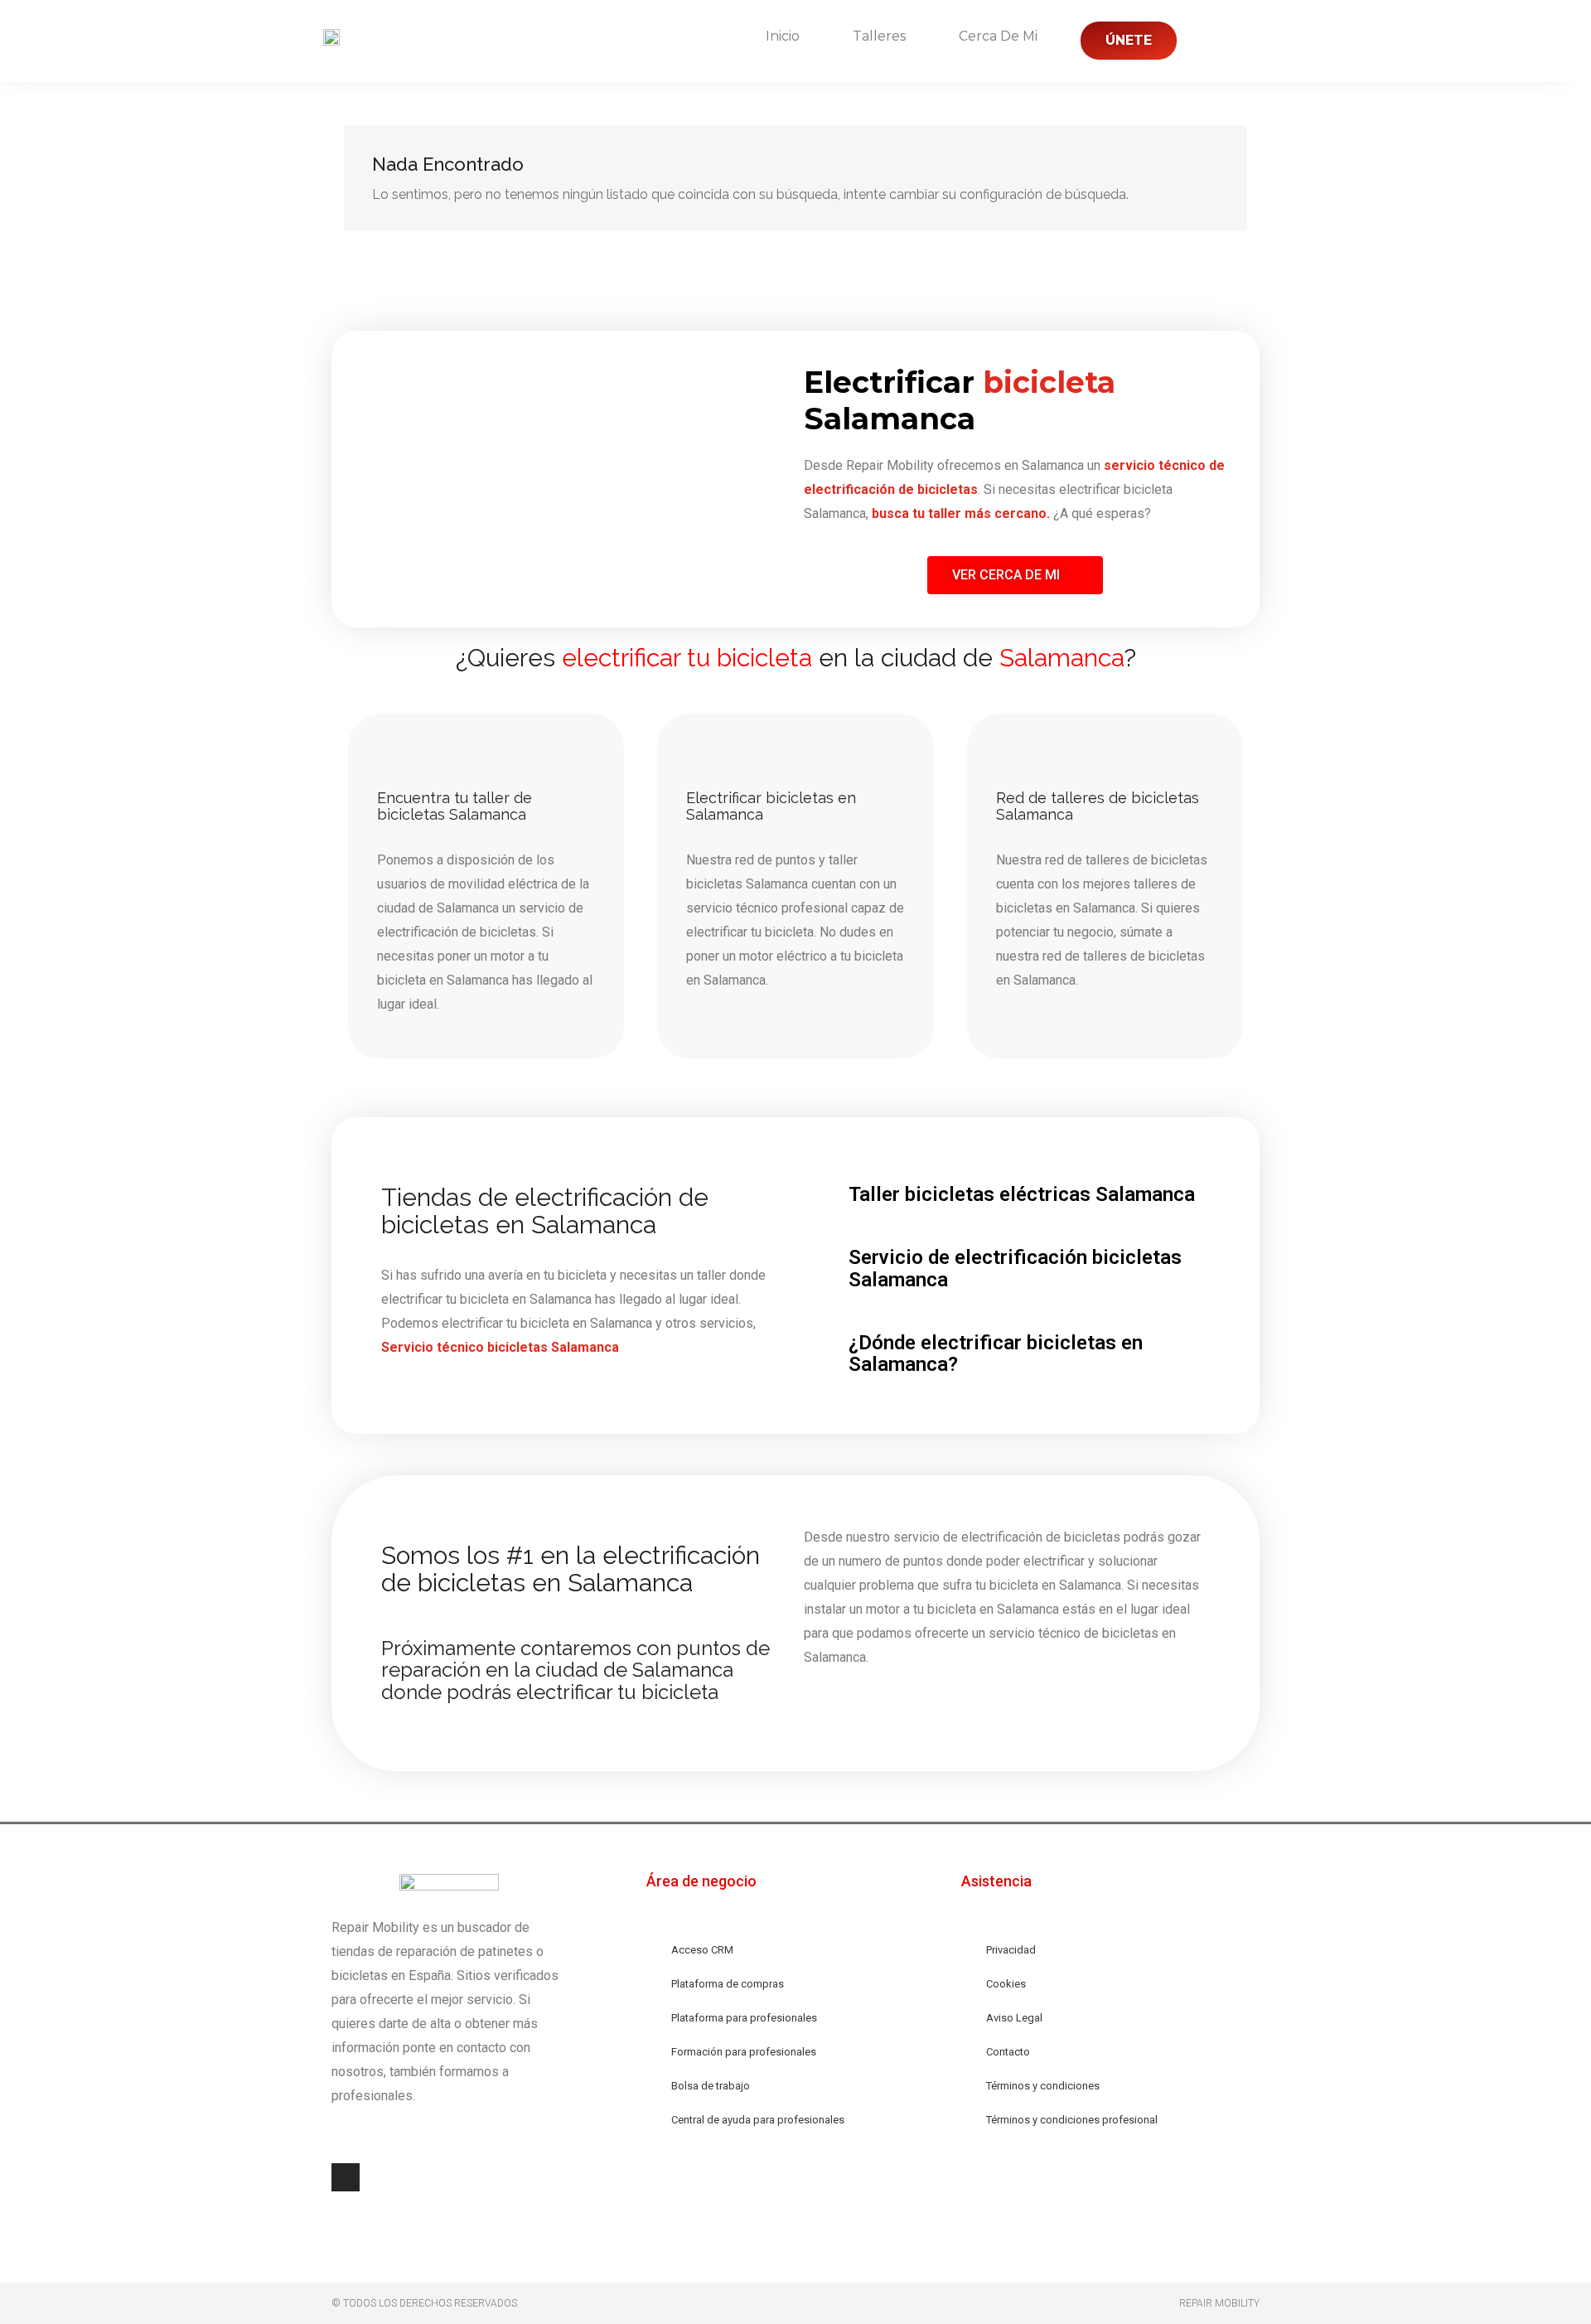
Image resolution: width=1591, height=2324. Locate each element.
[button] (1015, 575)
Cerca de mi (998, 36)
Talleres (879, 36)
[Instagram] (346, 2177)
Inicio (783, 36)
